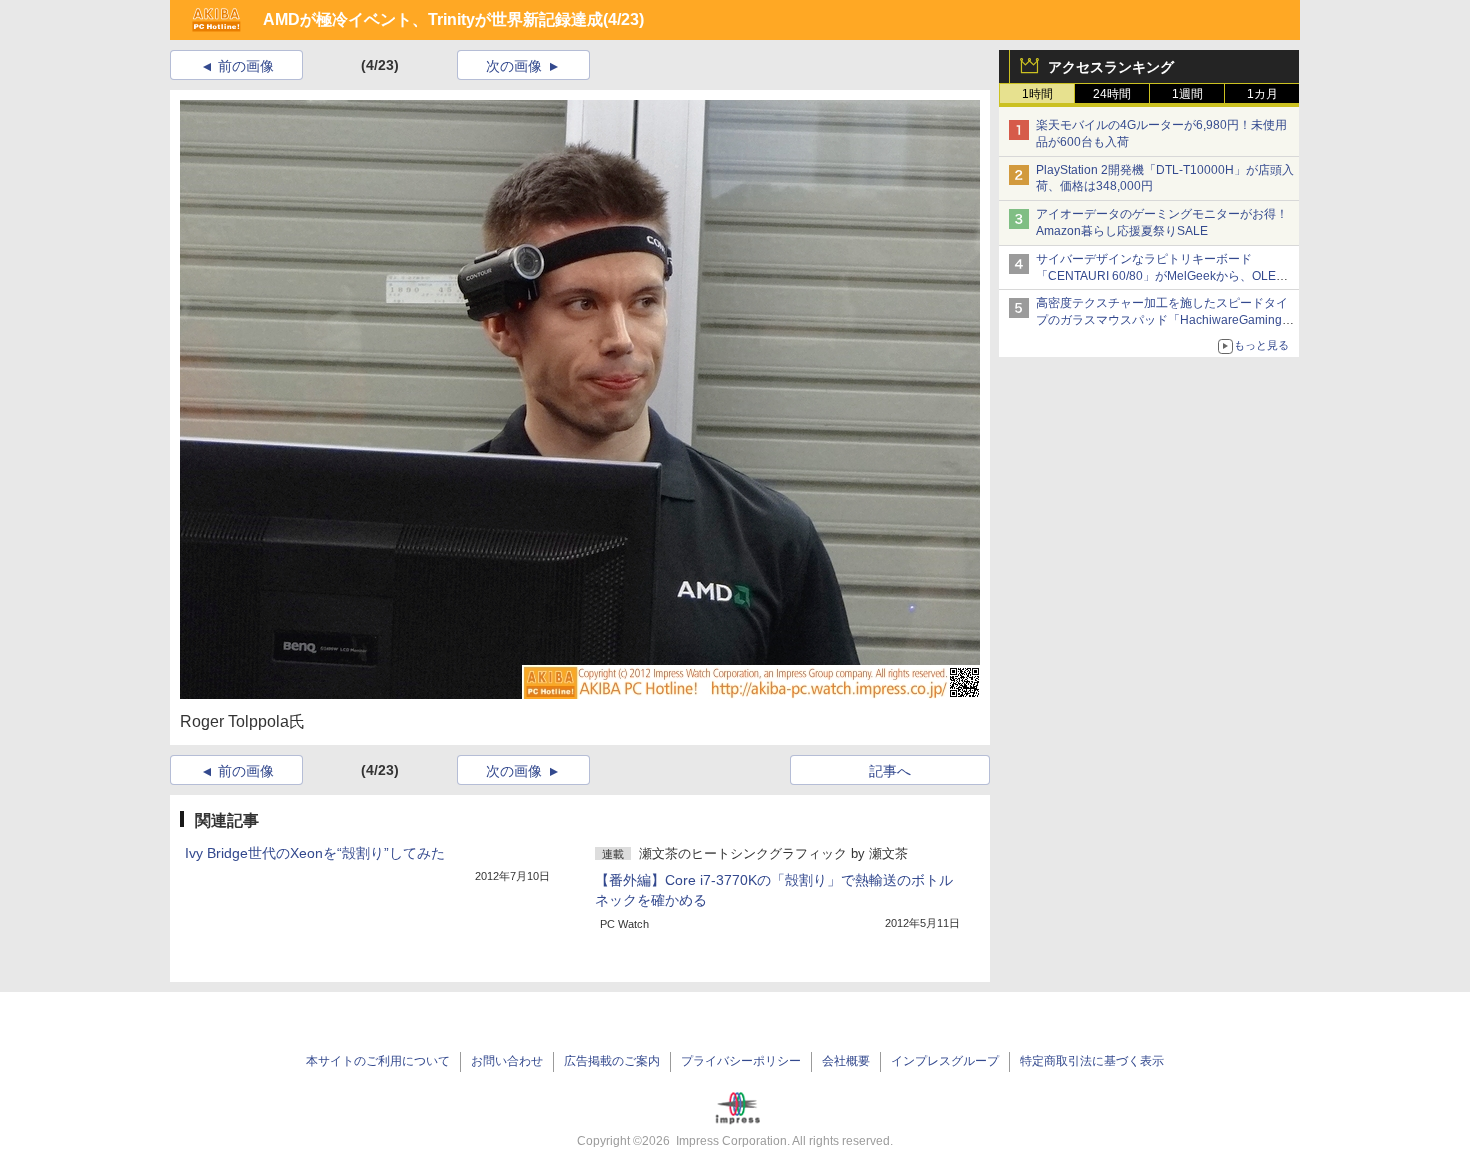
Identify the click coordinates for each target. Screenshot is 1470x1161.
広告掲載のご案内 (612, 1061)
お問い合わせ (507, 1061)
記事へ (890, 771)
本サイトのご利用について (378, 1061)
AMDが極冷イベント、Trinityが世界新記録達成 (433, 19)
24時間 (1112, 94)
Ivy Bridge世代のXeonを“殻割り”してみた (315, 853)
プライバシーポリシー (741, 1061)
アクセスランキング (1111, 67)
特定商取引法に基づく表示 (1092, 1061)
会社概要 (846, 1061)
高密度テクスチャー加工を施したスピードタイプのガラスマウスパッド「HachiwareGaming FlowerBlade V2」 (1162, 320)
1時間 (1037, 94)
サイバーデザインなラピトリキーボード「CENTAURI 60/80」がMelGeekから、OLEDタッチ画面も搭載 (1160, 276)
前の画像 (246, 66)
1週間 (1187, 94)
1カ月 (1262, 94)
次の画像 (514, 66)
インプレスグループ (945, 1061)
